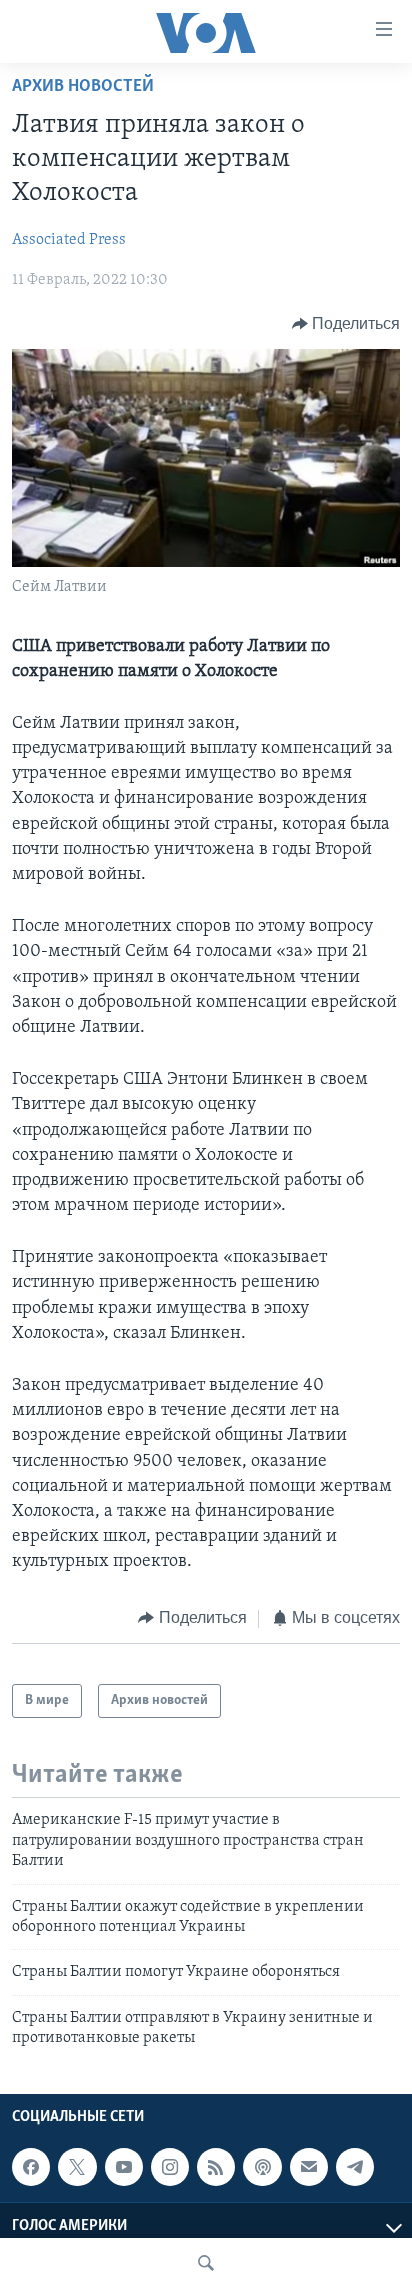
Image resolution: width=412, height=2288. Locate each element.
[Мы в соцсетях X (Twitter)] (77, 2168)
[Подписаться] (309, 2168)
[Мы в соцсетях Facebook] (31, 2168)
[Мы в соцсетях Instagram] (170, 2168)
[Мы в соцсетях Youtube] (124, 2168)
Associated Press (69, 240)
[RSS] (216, 2168)
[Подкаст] (262, 2168)
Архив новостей (83, 87)
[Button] (346, 324)
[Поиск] (206, 2263)
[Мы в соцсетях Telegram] (355, 2168)
